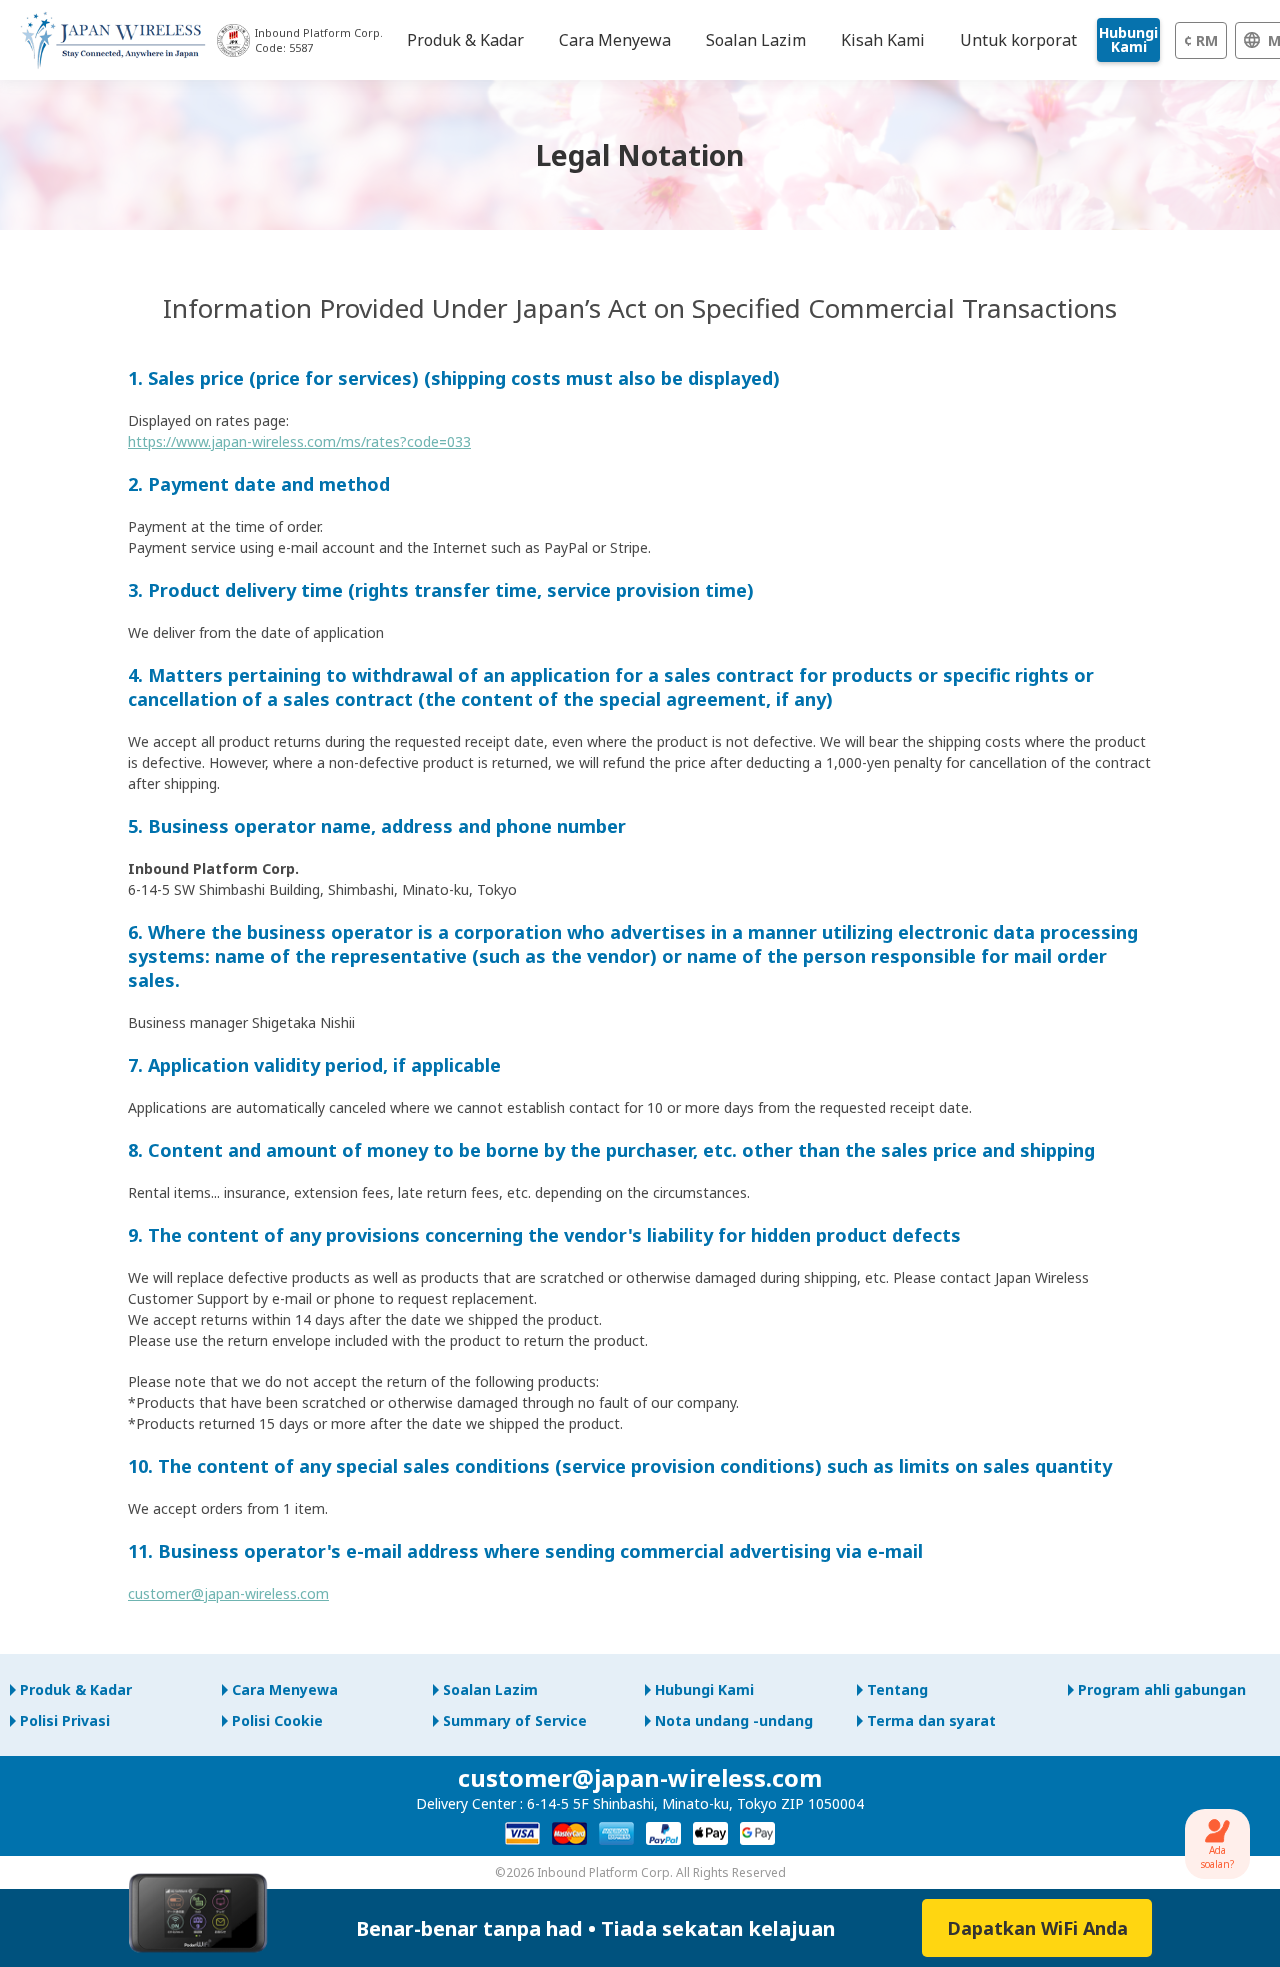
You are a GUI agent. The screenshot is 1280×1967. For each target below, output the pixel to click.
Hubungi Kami (1128, 39)
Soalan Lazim (490, 1689)
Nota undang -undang (734, 1720)
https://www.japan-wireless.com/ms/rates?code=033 (299, 441)
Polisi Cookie (277, 1720)
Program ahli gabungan (1162, 1689)
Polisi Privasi (65, 1720)
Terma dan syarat (931, 1720)
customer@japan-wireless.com (228, 1593)
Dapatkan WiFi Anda (1037, 1928)
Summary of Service (515, 1720)
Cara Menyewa (285, 1689)
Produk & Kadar (76, 1689)
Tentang (897, 1689)
